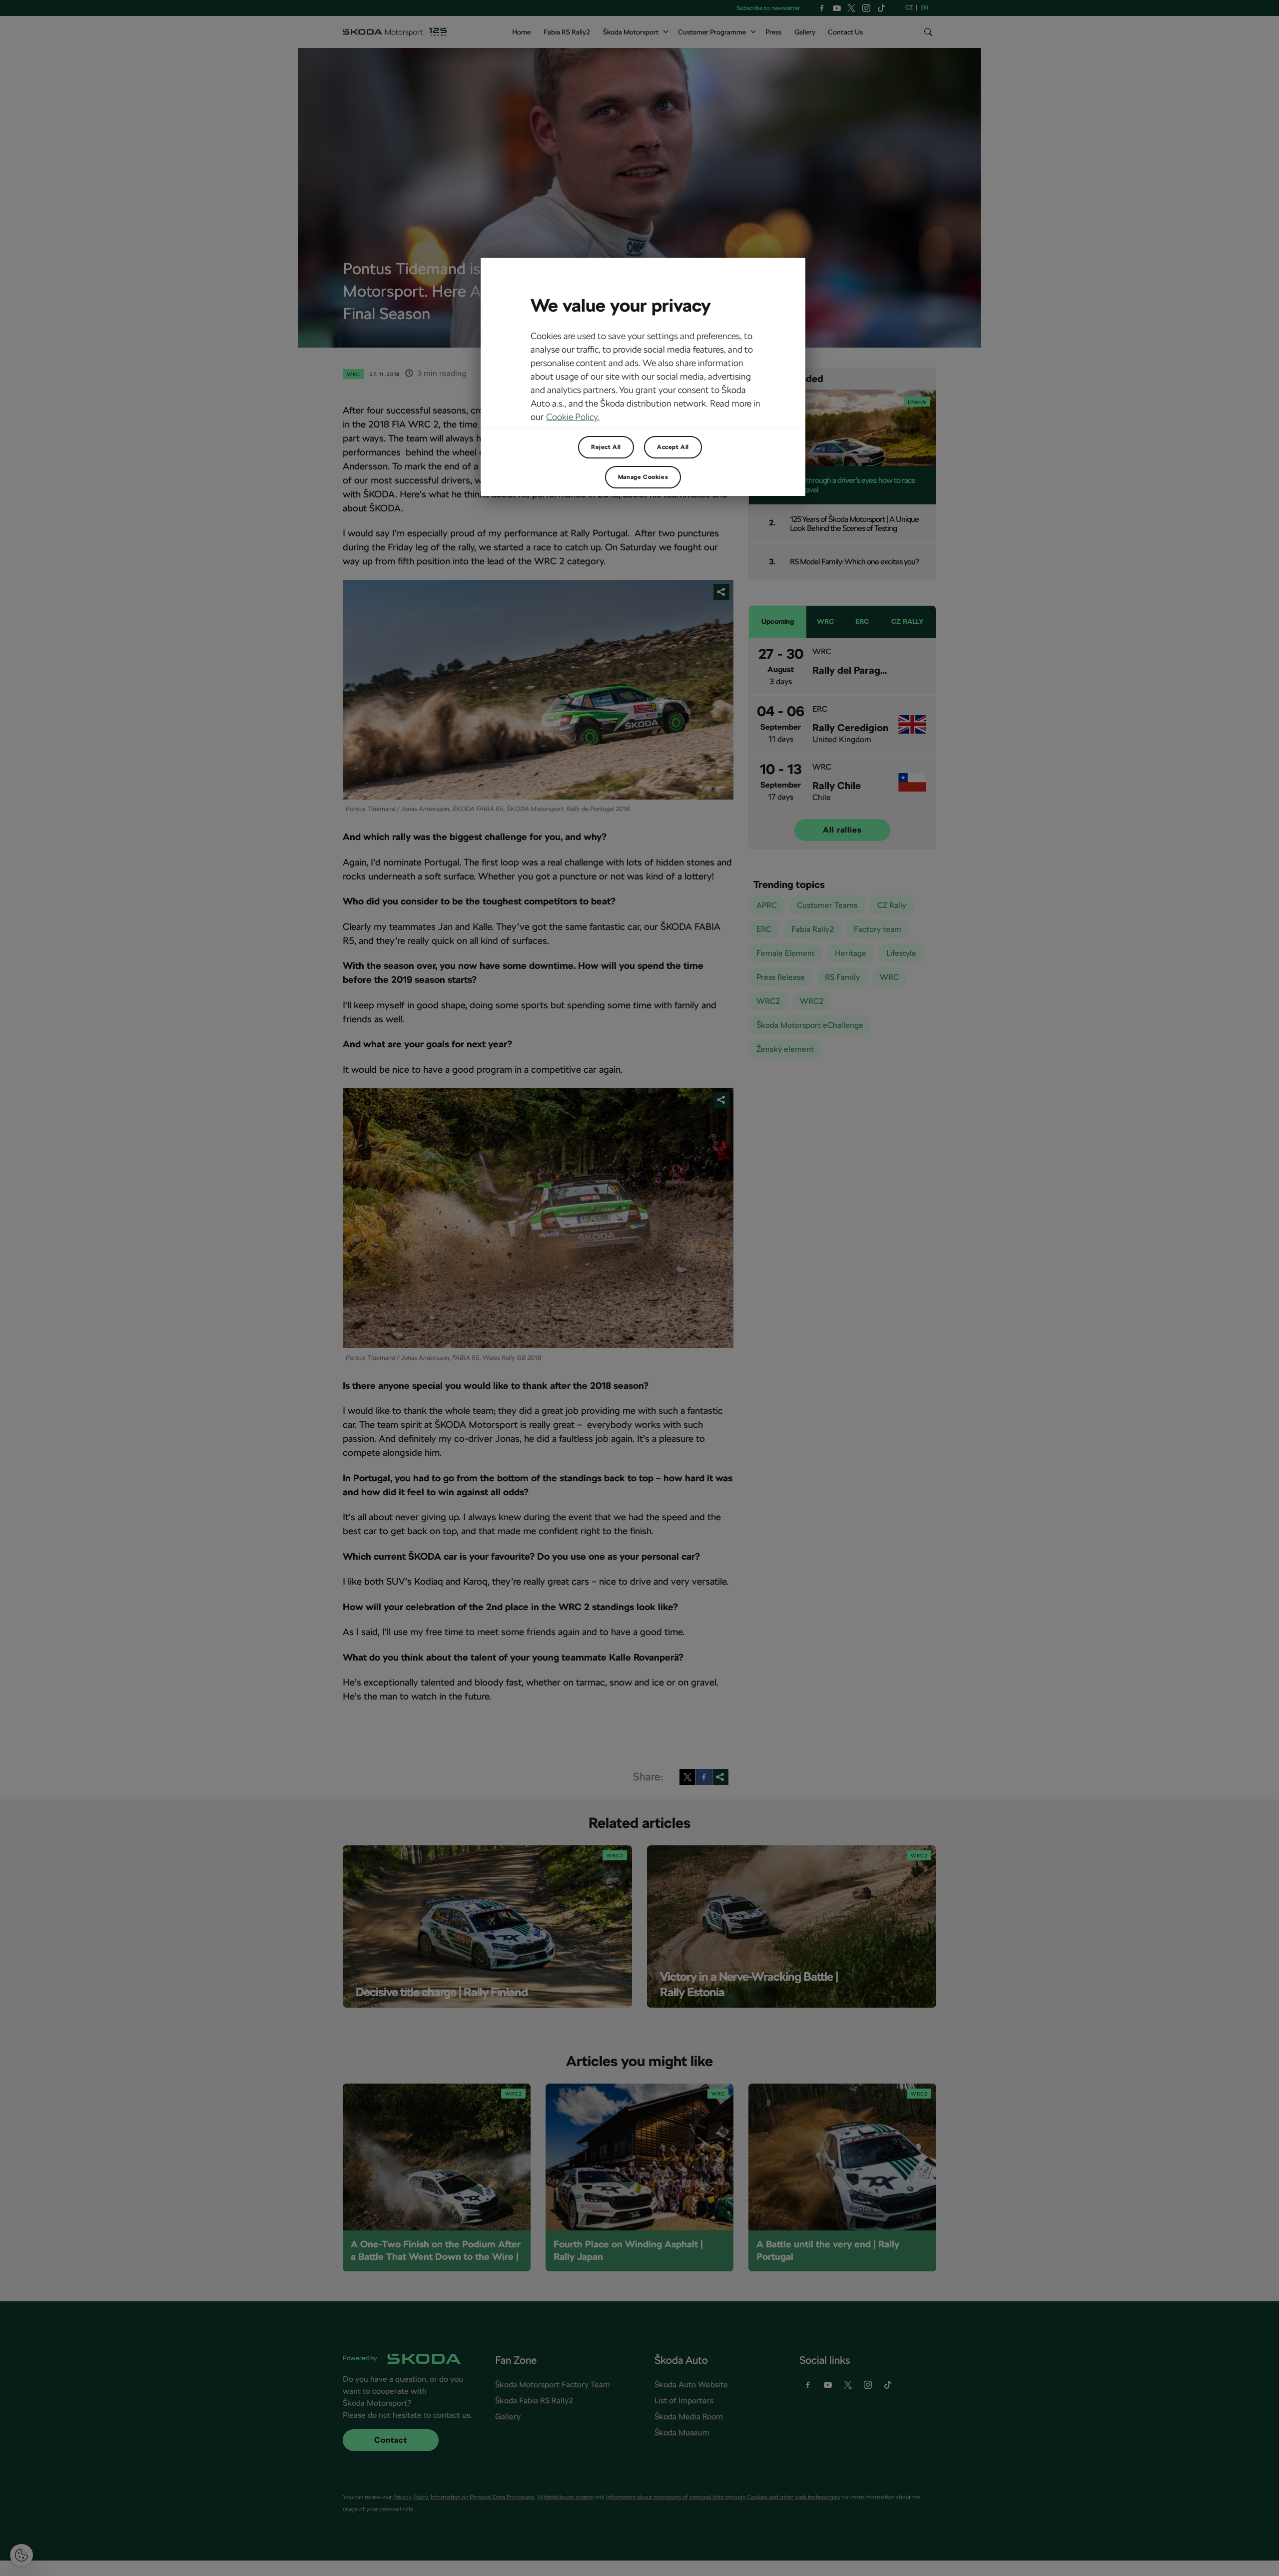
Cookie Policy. (573, 417)
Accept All (673, 447)
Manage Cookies (643, 477)
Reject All (606, 447)
